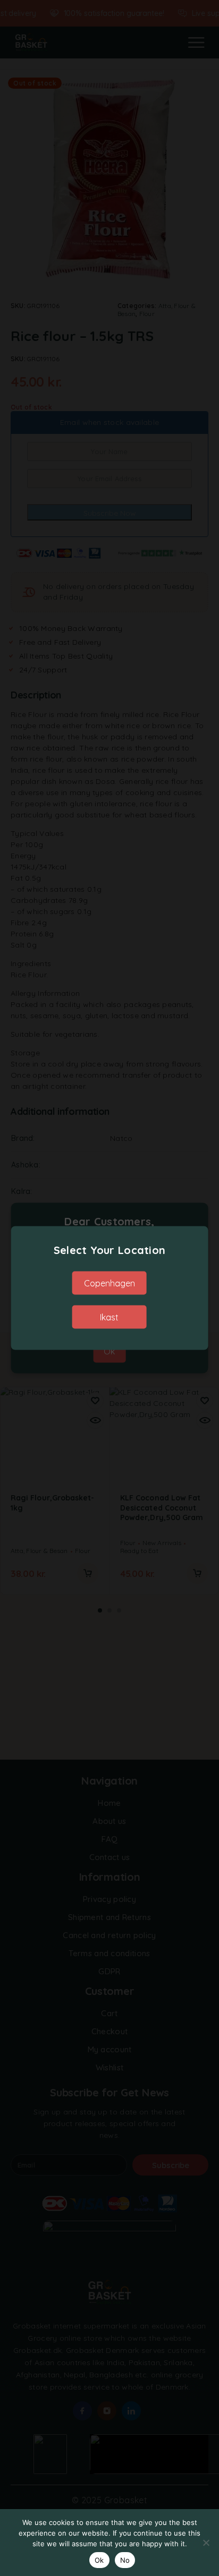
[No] (206, 2543)
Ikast (109, 1317)
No (125, 2560)
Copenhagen (109, 1283)
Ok (99, 2560)
